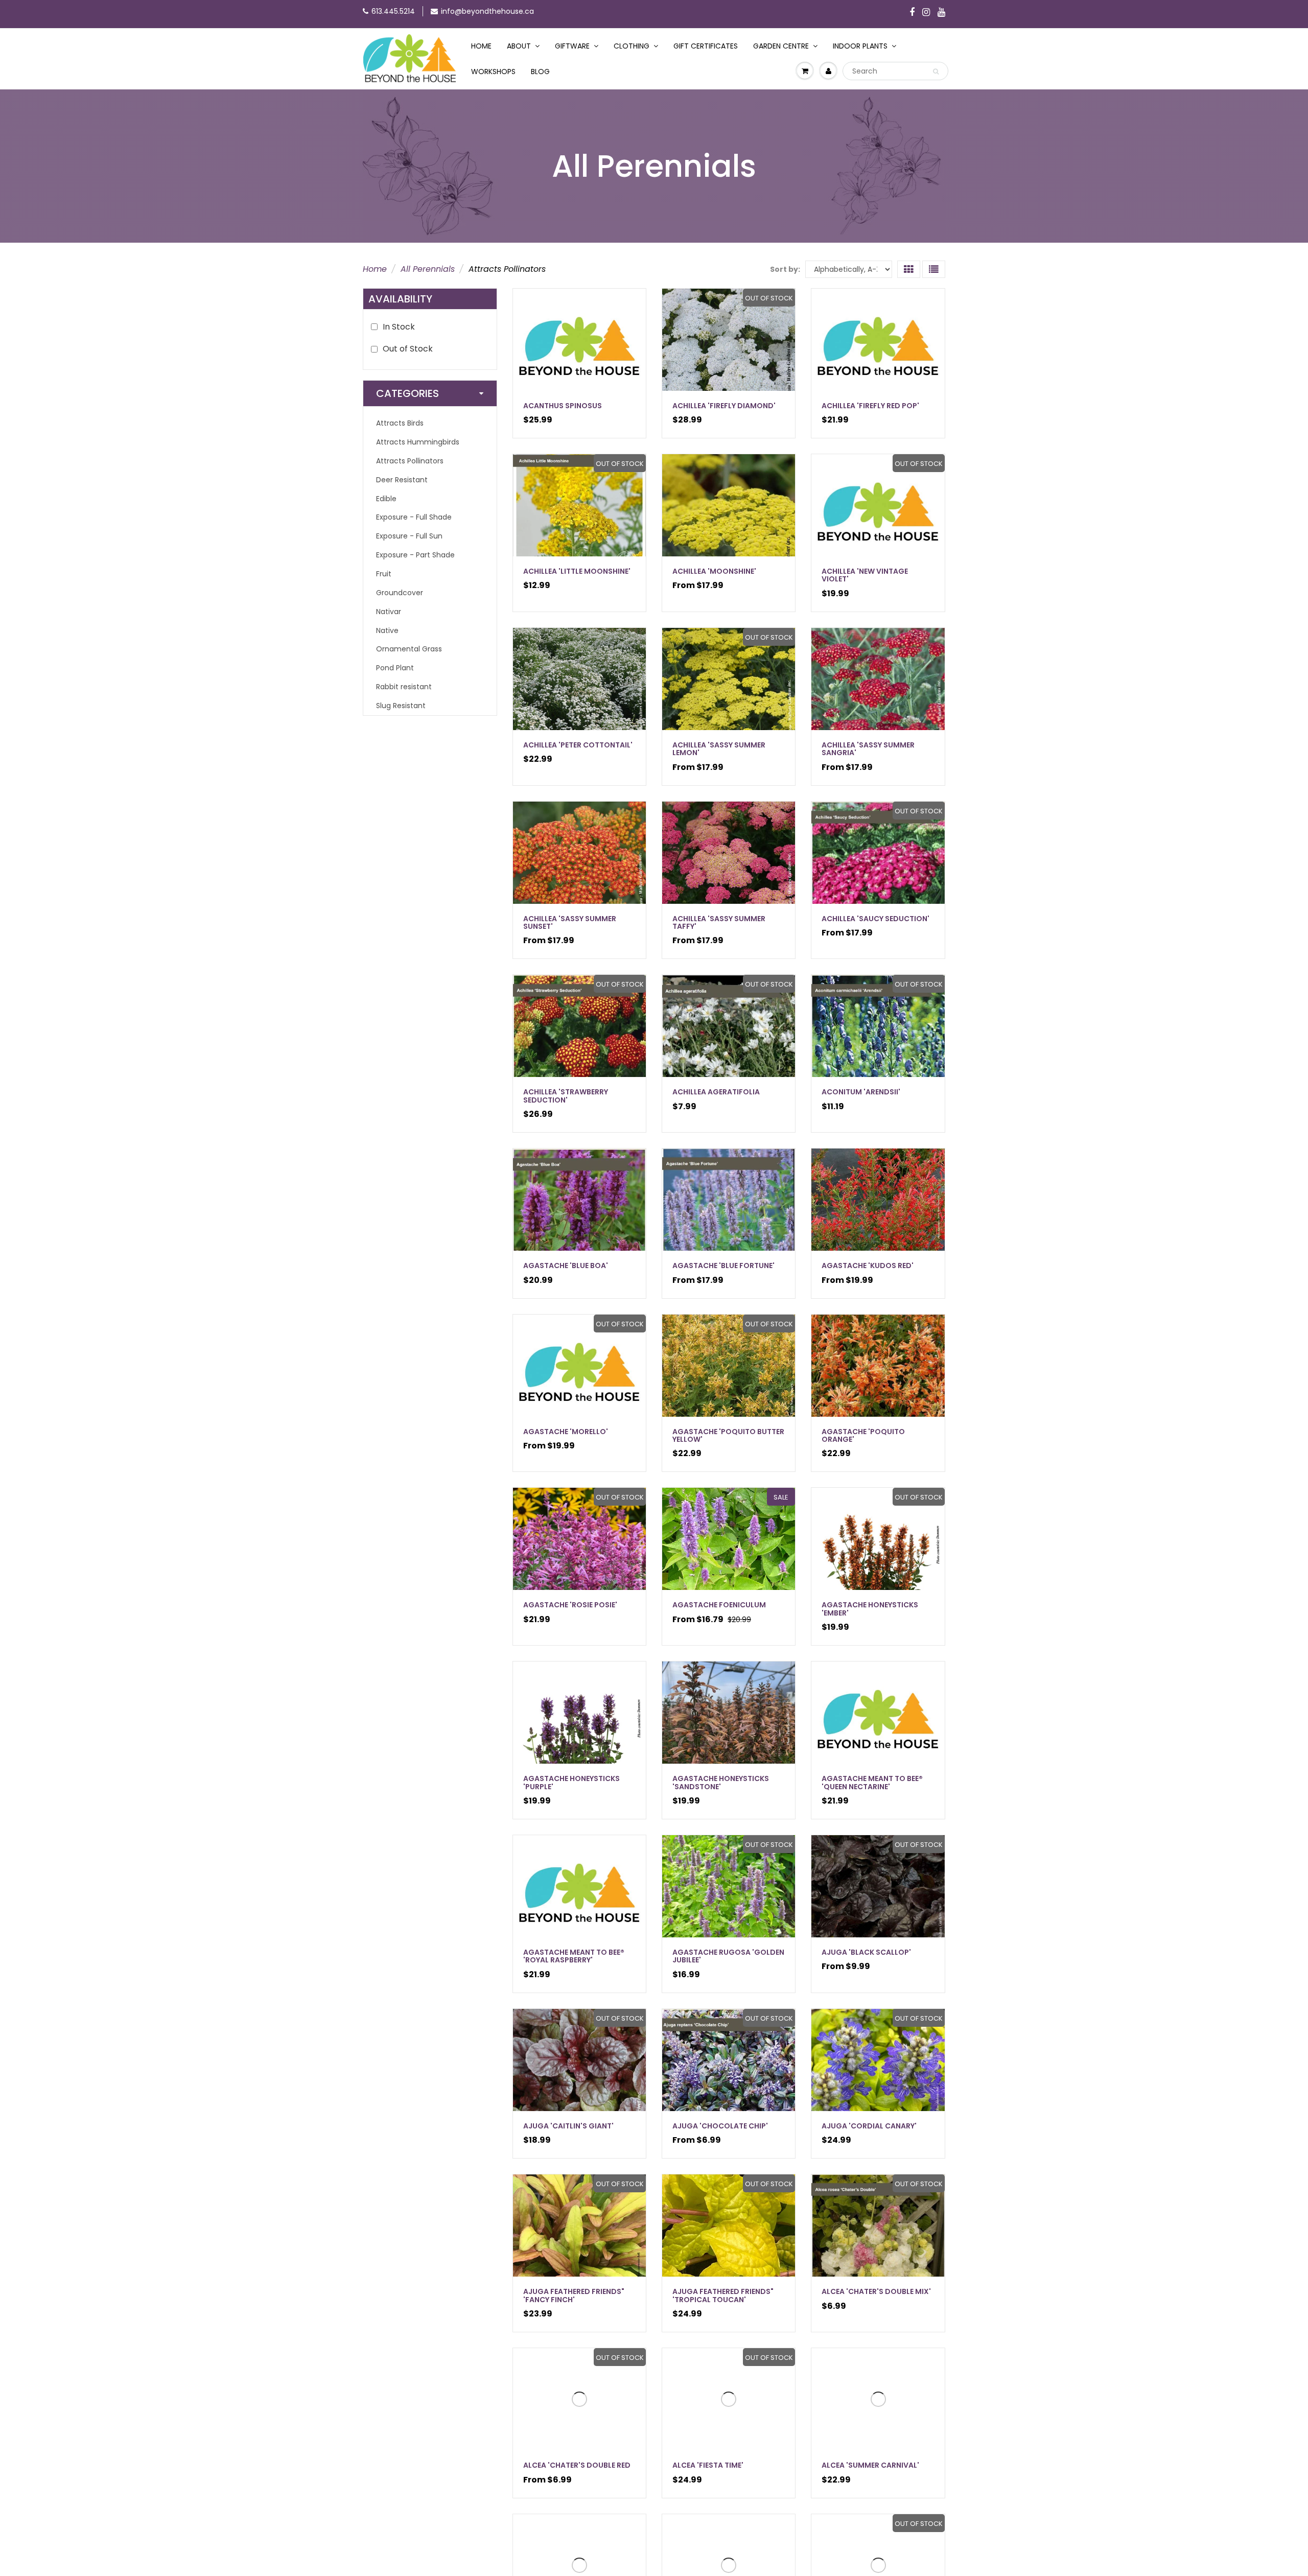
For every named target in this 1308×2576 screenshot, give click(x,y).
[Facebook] (912, 13)
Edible (386, 499)
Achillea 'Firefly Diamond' (724, 406)
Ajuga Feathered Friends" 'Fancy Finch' (574, 2295)
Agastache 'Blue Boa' (566, 1266)
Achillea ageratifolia (716, 1092)
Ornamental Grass (409, 649)
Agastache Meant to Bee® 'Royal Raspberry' (574, 1956)
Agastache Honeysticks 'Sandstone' (721, 1782)
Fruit (384, 574)
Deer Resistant (402, 480)
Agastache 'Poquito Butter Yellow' (728, 1435)
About (519, 46)
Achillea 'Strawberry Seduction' (566, 1096)
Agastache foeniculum (719, 1605)
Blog (540, 72)
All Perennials (428, 269)
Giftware (572, 46)
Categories (407, 393)
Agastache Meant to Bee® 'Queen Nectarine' (872, 1782)
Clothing (632, 46)
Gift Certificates (706, 46)
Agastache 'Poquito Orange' (863, 1435)
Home (481, 46)
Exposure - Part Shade (415, 555)
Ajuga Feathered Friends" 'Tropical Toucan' (723, 2295)
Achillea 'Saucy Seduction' (875, 919)
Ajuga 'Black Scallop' (866, 1952)
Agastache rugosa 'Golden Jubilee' (728, 1956)
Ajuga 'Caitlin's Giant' (568, 2126)
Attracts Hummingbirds (418, 442)
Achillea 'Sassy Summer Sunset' (570, 922)
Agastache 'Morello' (566, 1432)
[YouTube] (941, 13)
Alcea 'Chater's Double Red (577, 2465)
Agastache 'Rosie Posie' (570, 1605)
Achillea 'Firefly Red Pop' (870, 406)
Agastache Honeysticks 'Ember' (870, 1609)
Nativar (389, 612)
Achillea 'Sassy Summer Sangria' (868, 749)
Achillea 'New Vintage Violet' (865, 575)
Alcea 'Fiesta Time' (708, 2465)
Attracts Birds (400, 423)
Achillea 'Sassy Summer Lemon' (719, 749)
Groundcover (400, 593)
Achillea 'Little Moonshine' (577, 571)
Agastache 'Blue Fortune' (723, 1266)
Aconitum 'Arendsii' (861, 1092)
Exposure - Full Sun (409, 536)
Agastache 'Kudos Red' (868, 1266)
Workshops (493, 72)
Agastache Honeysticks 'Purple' (571, 1782)
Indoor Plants (860, 46)
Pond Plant (395, 668)
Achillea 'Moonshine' (714, 571)
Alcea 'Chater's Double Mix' (876, 2291)
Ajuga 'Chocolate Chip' (720, 2126)
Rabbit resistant (404, 687)
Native (387, 630)
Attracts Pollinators (410, 461)
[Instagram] (926, 13)
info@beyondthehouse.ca (487, 11)
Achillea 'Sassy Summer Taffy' (719, 922)
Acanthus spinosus (563, 406)
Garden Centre (781, 46)
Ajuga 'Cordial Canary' (869, 2126)
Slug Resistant (401, 706)
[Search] (936, 72)
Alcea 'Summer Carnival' (870, 2465)
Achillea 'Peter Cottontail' (578, 745)
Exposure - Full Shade (414, 517)
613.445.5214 (393, 11)
